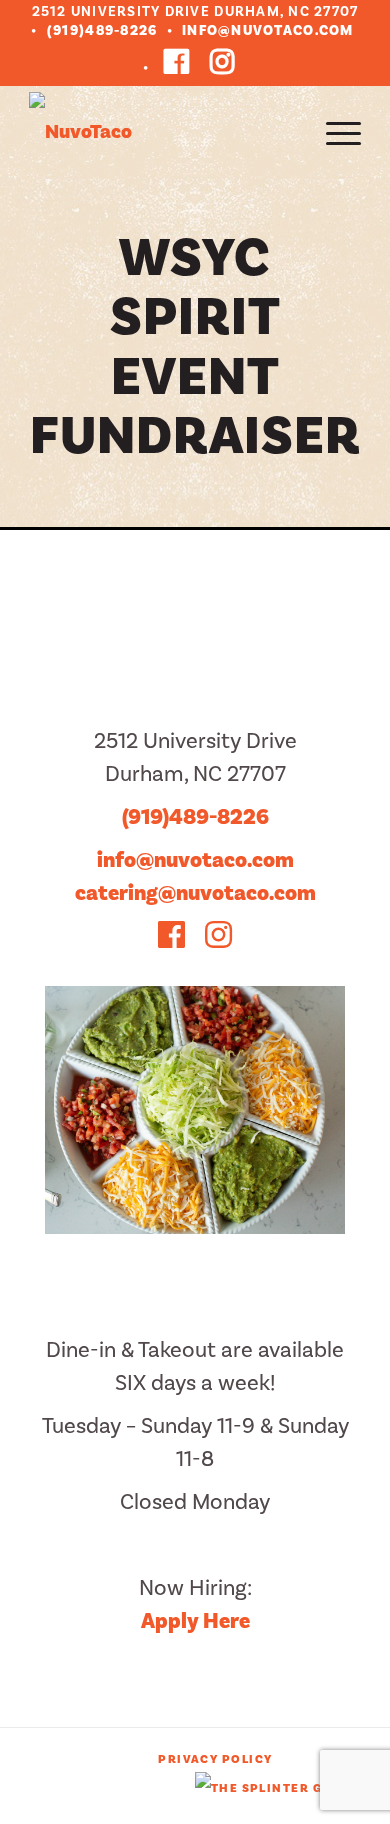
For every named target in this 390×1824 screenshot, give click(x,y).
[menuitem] (333, 132)
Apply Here (195, 1621)
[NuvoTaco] (161, 132)
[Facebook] (177, 62)
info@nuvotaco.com (267, 31)
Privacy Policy (215, 1759)
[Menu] (333, 132)
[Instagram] (223, 62)
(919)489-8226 (102, 31)
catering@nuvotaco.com (195, 893)
